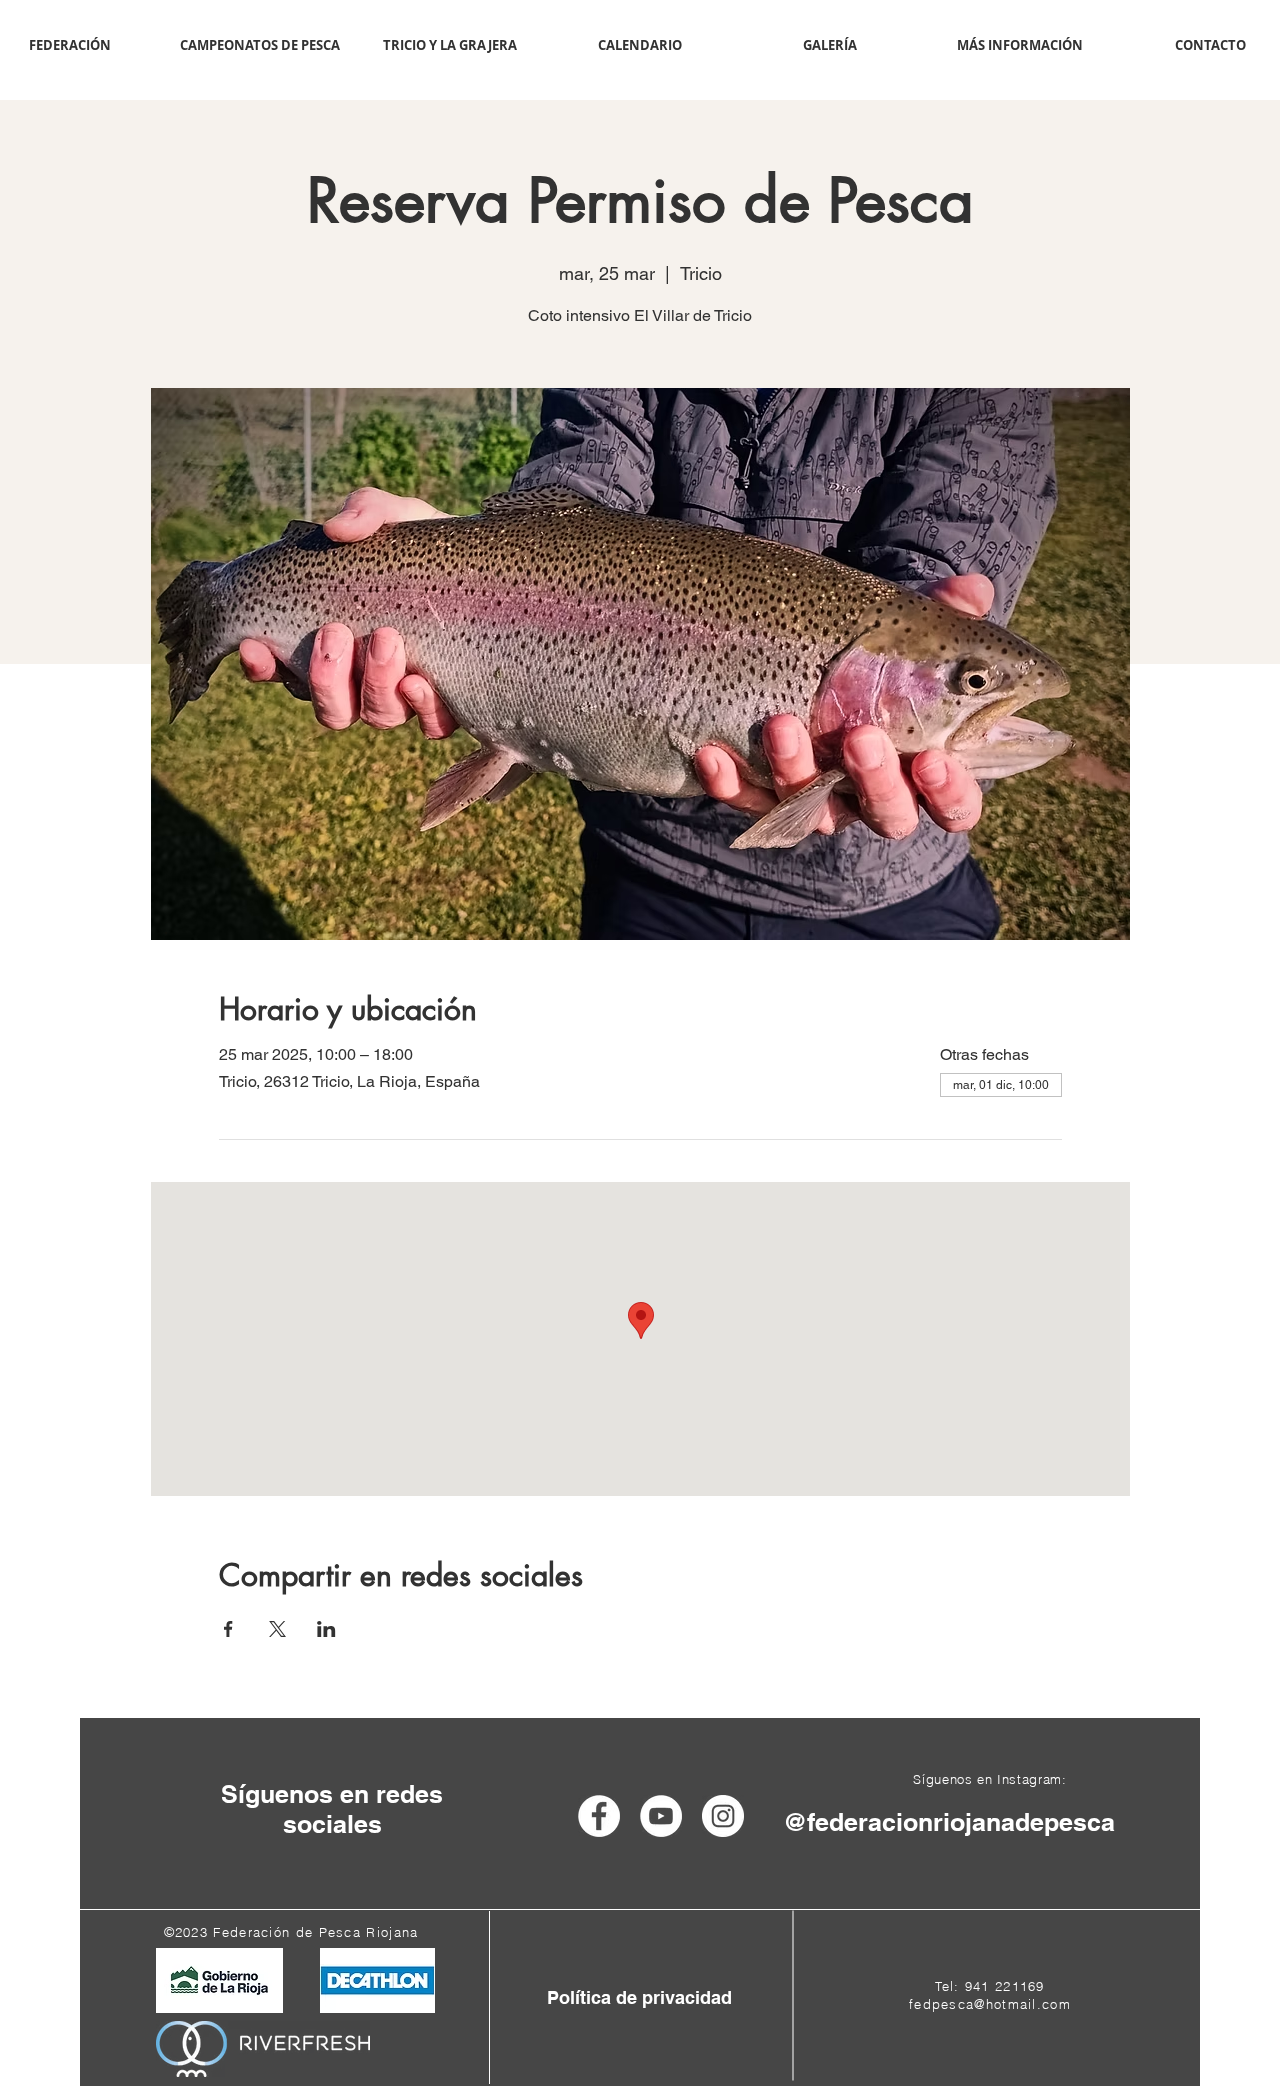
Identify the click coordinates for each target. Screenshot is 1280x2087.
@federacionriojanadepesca (949, 1822)
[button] (260, 45)
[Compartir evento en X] (277, 1629)
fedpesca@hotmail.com (990, 2004)
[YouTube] (661, 1816)
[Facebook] (599, 1816)
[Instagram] (723, 1816)
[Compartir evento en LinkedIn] (326, 1629)
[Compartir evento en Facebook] (228, 1629)
